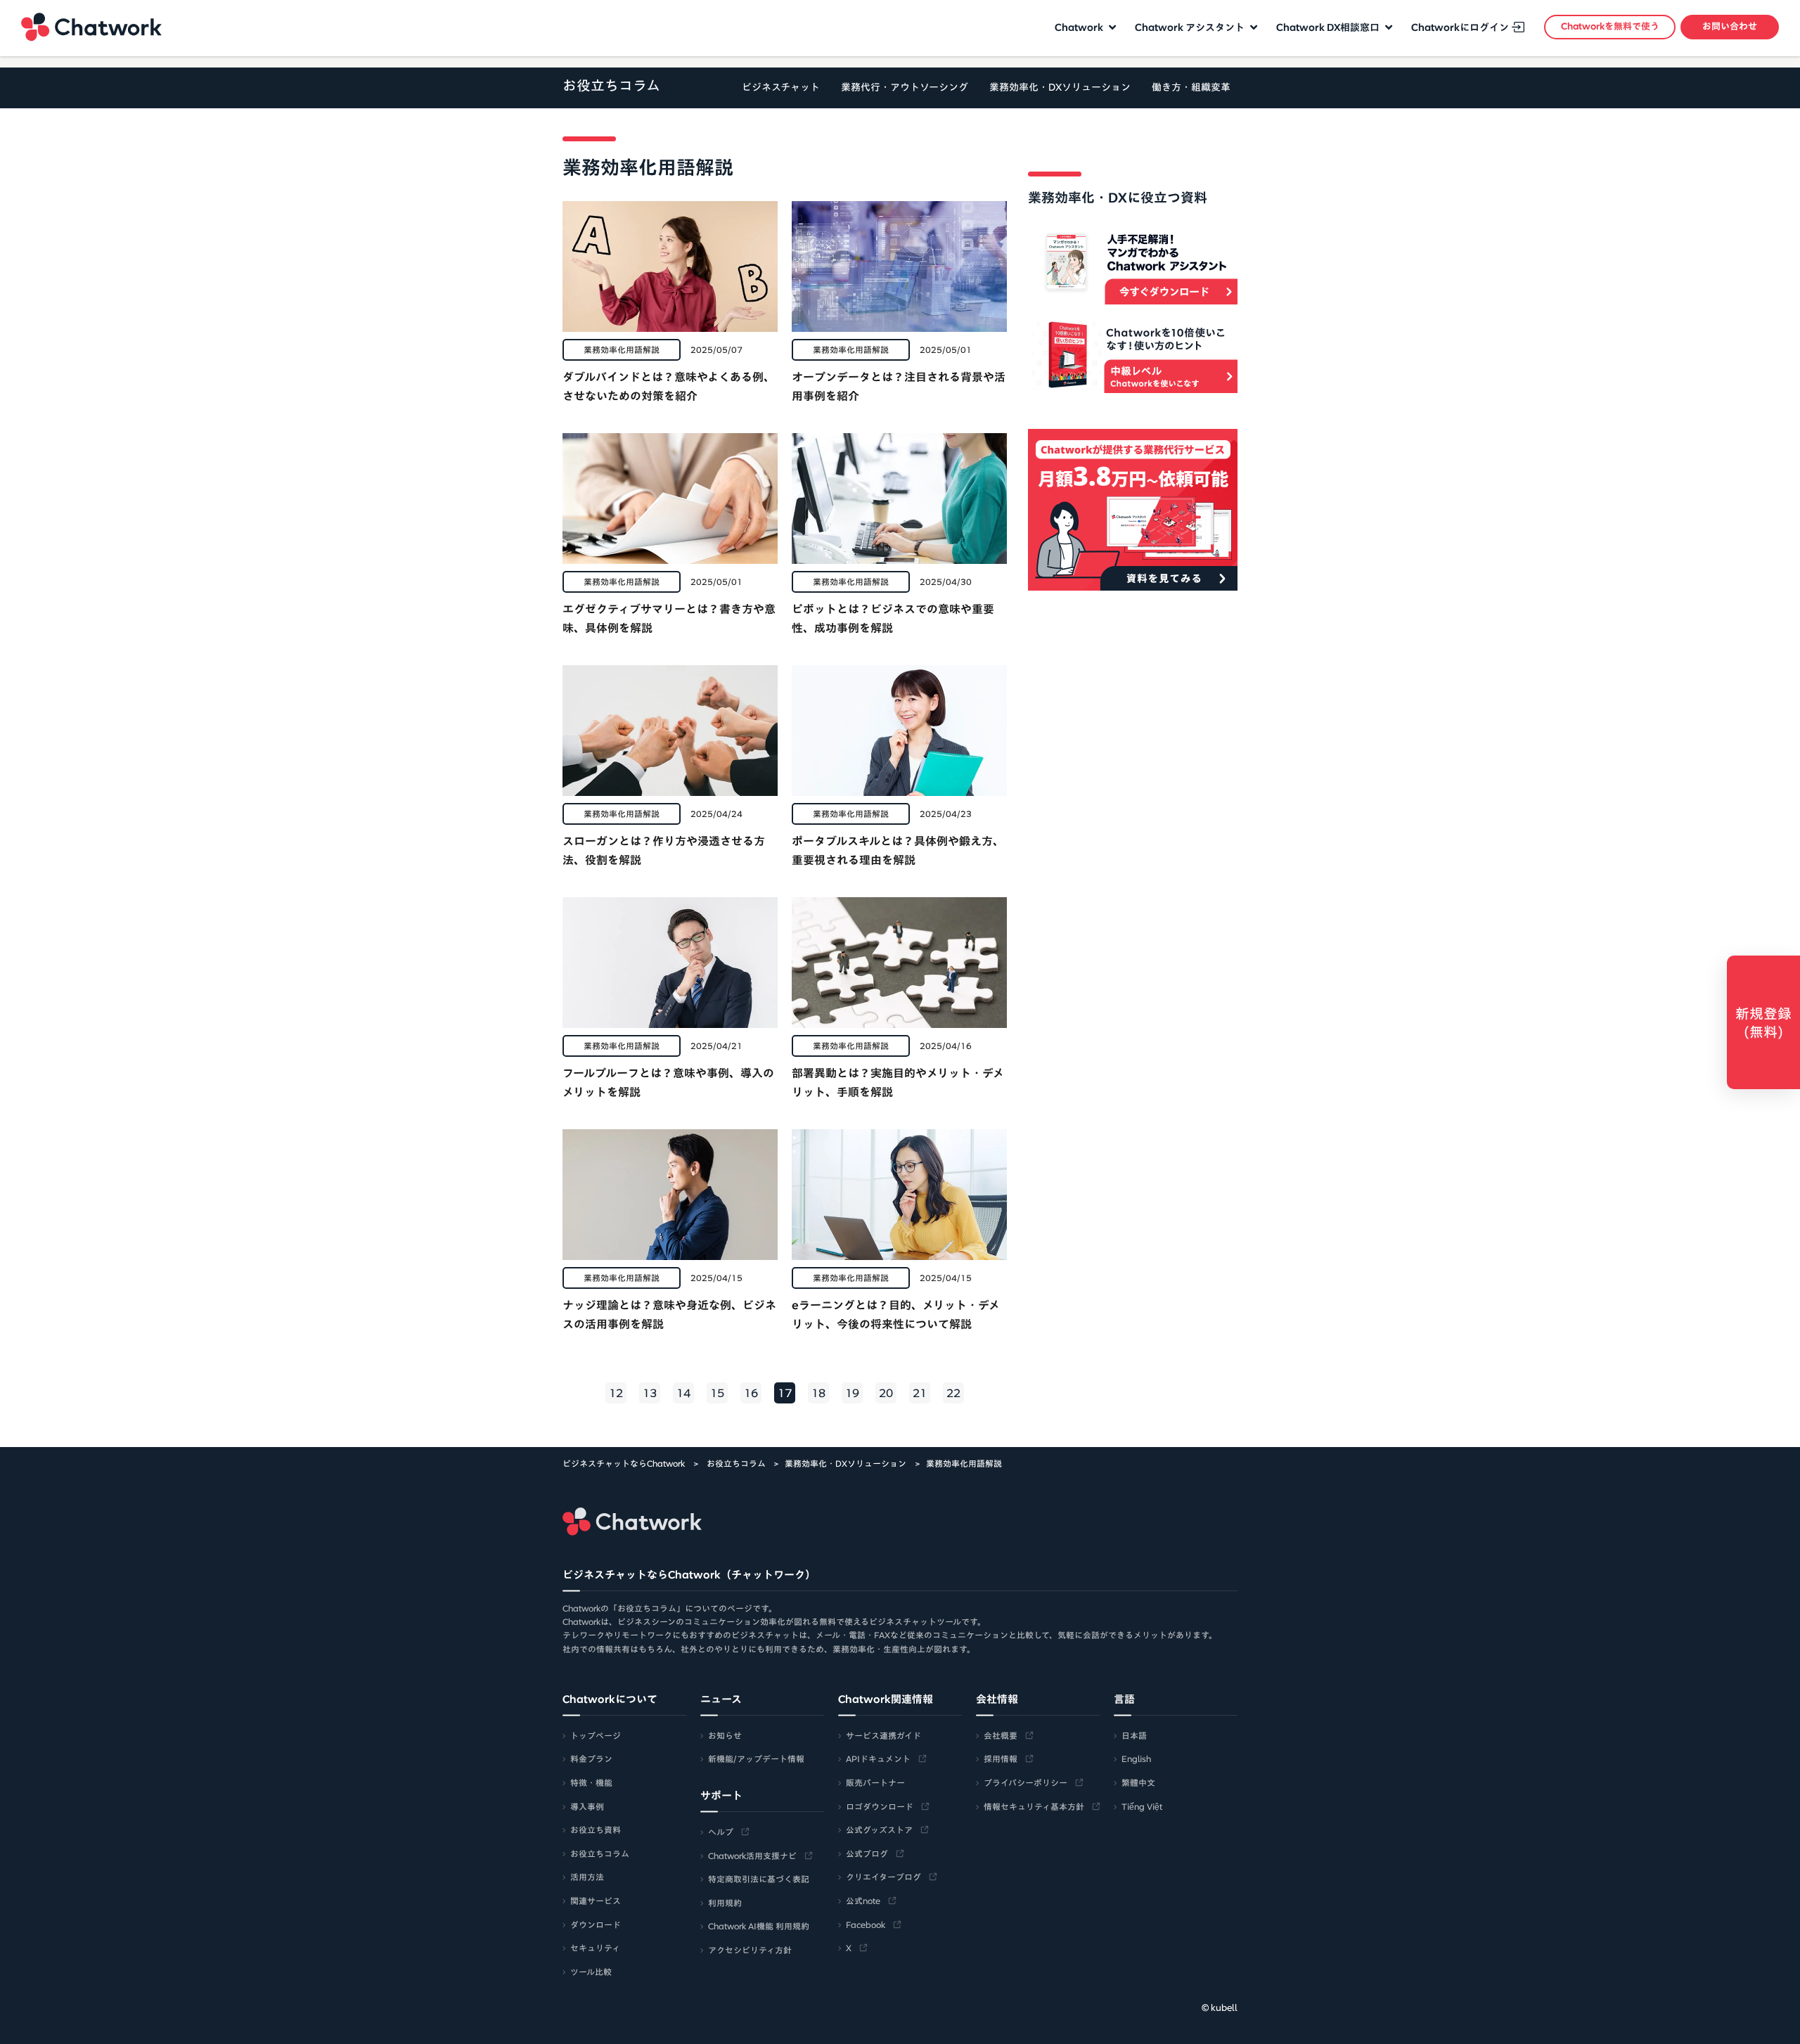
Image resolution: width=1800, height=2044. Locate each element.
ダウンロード (596, 1924)
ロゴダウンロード (880, 1806)
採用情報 (1001, 1759)
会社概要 (1001, 1735)
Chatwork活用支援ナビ (752, 1856)
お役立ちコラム (611, 85)
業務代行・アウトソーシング (905, 87)
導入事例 (587, 1806)
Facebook (866, 1924)
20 (886, 1393)
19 (852, 1393)
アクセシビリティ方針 (750, 1950)
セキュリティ (595, 1948)
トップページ (596, 1735)
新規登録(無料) (1763, 1022)
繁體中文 (1138, 1782)
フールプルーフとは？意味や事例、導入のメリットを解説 (668, 1082)
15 (717, 1393)
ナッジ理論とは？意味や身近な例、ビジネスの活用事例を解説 (669, 1315)
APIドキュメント (878, 1759)
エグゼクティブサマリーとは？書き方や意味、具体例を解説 (669, 618)
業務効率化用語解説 (622, 349)
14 (683, 1393)
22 (953, 1393)
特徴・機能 (591, 1782)
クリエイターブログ (883, 1877)
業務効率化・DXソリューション (1060, 87)
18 (818, 1393)
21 (920, 1393)
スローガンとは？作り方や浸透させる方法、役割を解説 (664, 850)
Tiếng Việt (1142, 1806)
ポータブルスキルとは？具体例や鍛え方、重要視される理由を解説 (898, 850)
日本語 (1134, 1735)
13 (650, 1393)
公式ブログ (867, 1853)
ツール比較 (591, 1972)
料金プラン (591, 1759)
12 (616, 1393)
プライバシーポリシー (1026, 1782)
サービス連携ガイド (883, 1735)
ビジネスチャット (781, 87)
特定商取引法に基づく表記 (759, 1879)
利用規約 (725, 1903)
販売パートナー (875, 1782)
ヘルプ (721, 1832)
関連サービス (596, 1901)
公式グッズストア (879, 1830)
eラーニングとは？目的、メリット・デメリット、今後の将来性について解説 (896, 1315)
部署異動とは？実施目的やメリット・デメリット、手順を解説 (898, 1082)
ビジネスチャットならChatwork (624, 1463)
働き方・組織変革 (1191, 87)
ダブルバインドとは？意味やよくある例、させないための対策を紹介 (669, 386)
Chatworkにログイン (1460, 27)
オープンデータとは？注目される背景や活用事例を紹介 (899, 386)
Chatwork (91, 27)
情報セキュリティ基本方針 (1034, 1806)
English (1136, 1759)
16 (751, 1393)
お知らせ (725, 1735)
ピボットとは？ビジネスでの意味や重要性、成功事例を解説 (893, 618)
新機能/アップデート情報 (756, 1759)
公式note (863, 1901)
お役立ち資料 (596, 1830)
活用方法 (587, 1877)
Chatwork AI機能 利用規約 (759, 1926)
